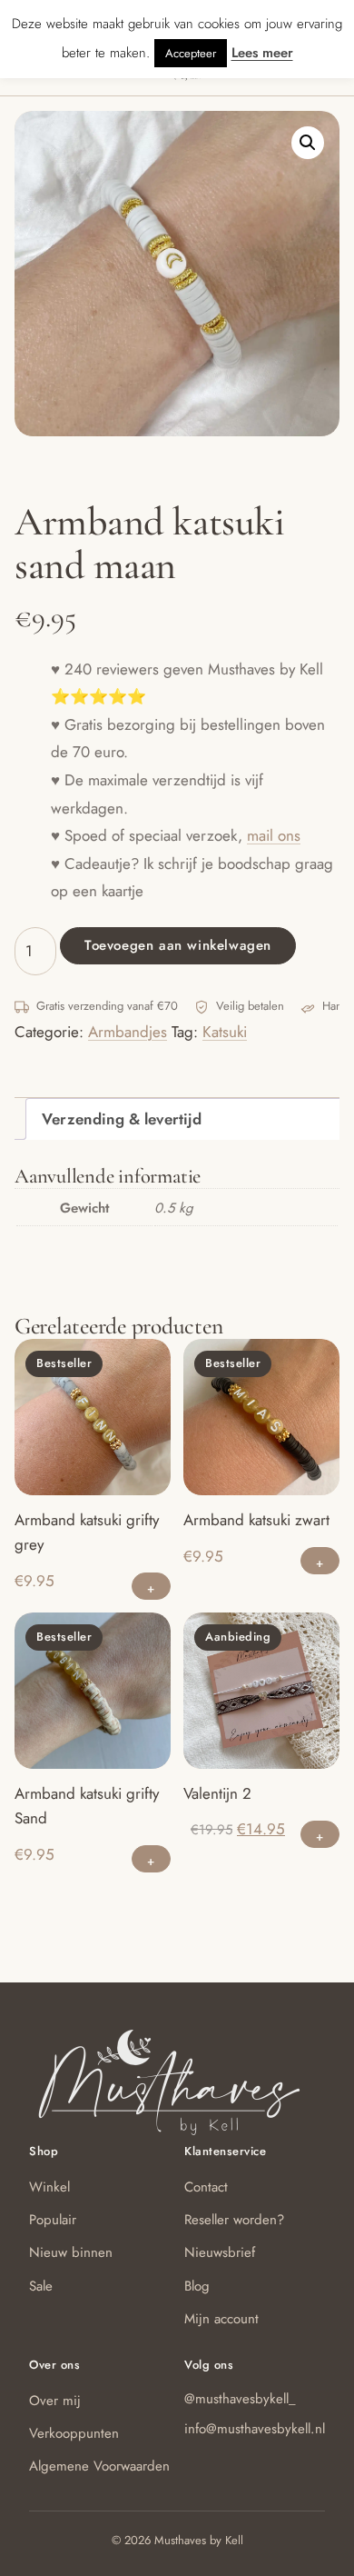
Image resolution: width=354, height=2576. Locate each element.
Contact (206, 2187)
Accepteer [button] (191, 53)
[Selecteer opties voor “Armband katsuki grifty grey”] (151, 1586)
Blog (197, 2286)
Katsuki (225, 1032)
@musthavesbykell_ (240, 2399)
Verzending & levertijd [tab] (122, 1119)
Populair (53, 2220)
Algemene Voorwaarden (99, 2466)
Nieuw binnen (71, 2252)
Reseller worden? (234, 2220)
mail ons (274, 835)
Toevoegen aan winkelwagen (178, 945)
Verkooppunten (74, 2433)
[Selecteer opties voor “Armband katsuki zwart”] (320, 1561)
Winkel (49, 2187)
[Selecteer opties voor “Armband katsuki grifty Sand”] (151, 1859)
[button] (308, 143)
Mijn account (221, 2319)
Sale (41, 2286)
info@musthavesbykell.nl (255, 2429)
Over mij (55, 2401)
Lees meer (262, 53)
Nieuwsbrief (220, 2252)
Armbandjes (128, 1032)
